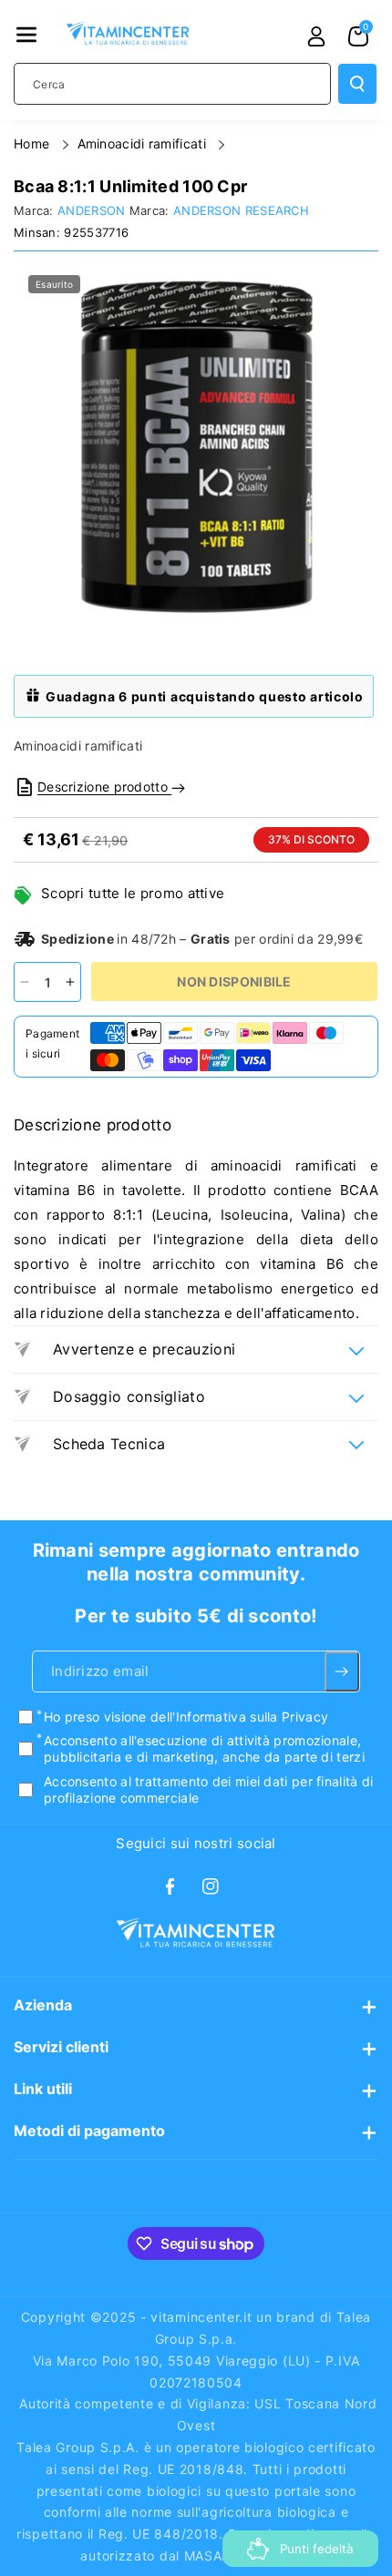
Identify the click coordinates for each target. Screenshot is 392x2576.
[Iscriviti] (342, 1671)
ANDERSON (91, 210)
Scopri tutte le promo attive (133, 893)
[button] (26, 35)
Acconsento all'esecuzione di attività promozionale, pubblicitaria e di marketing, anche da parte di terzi (204, 1748)
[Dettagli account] (316, 36)
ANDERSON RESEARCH (241, 210)
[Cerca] (357, 84)
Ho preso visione (186, 1717)
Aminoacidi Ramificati (144, 143)
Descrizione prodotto (104, 787)
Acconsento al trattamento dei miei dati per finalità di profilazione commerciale (209, 1789)
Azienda (43, 2005)
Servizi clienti (61, 2047)
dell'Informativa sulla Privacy (239, 1717)
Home (34, 143)
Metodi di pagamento (89, 2131)
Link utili (43, 2089)
